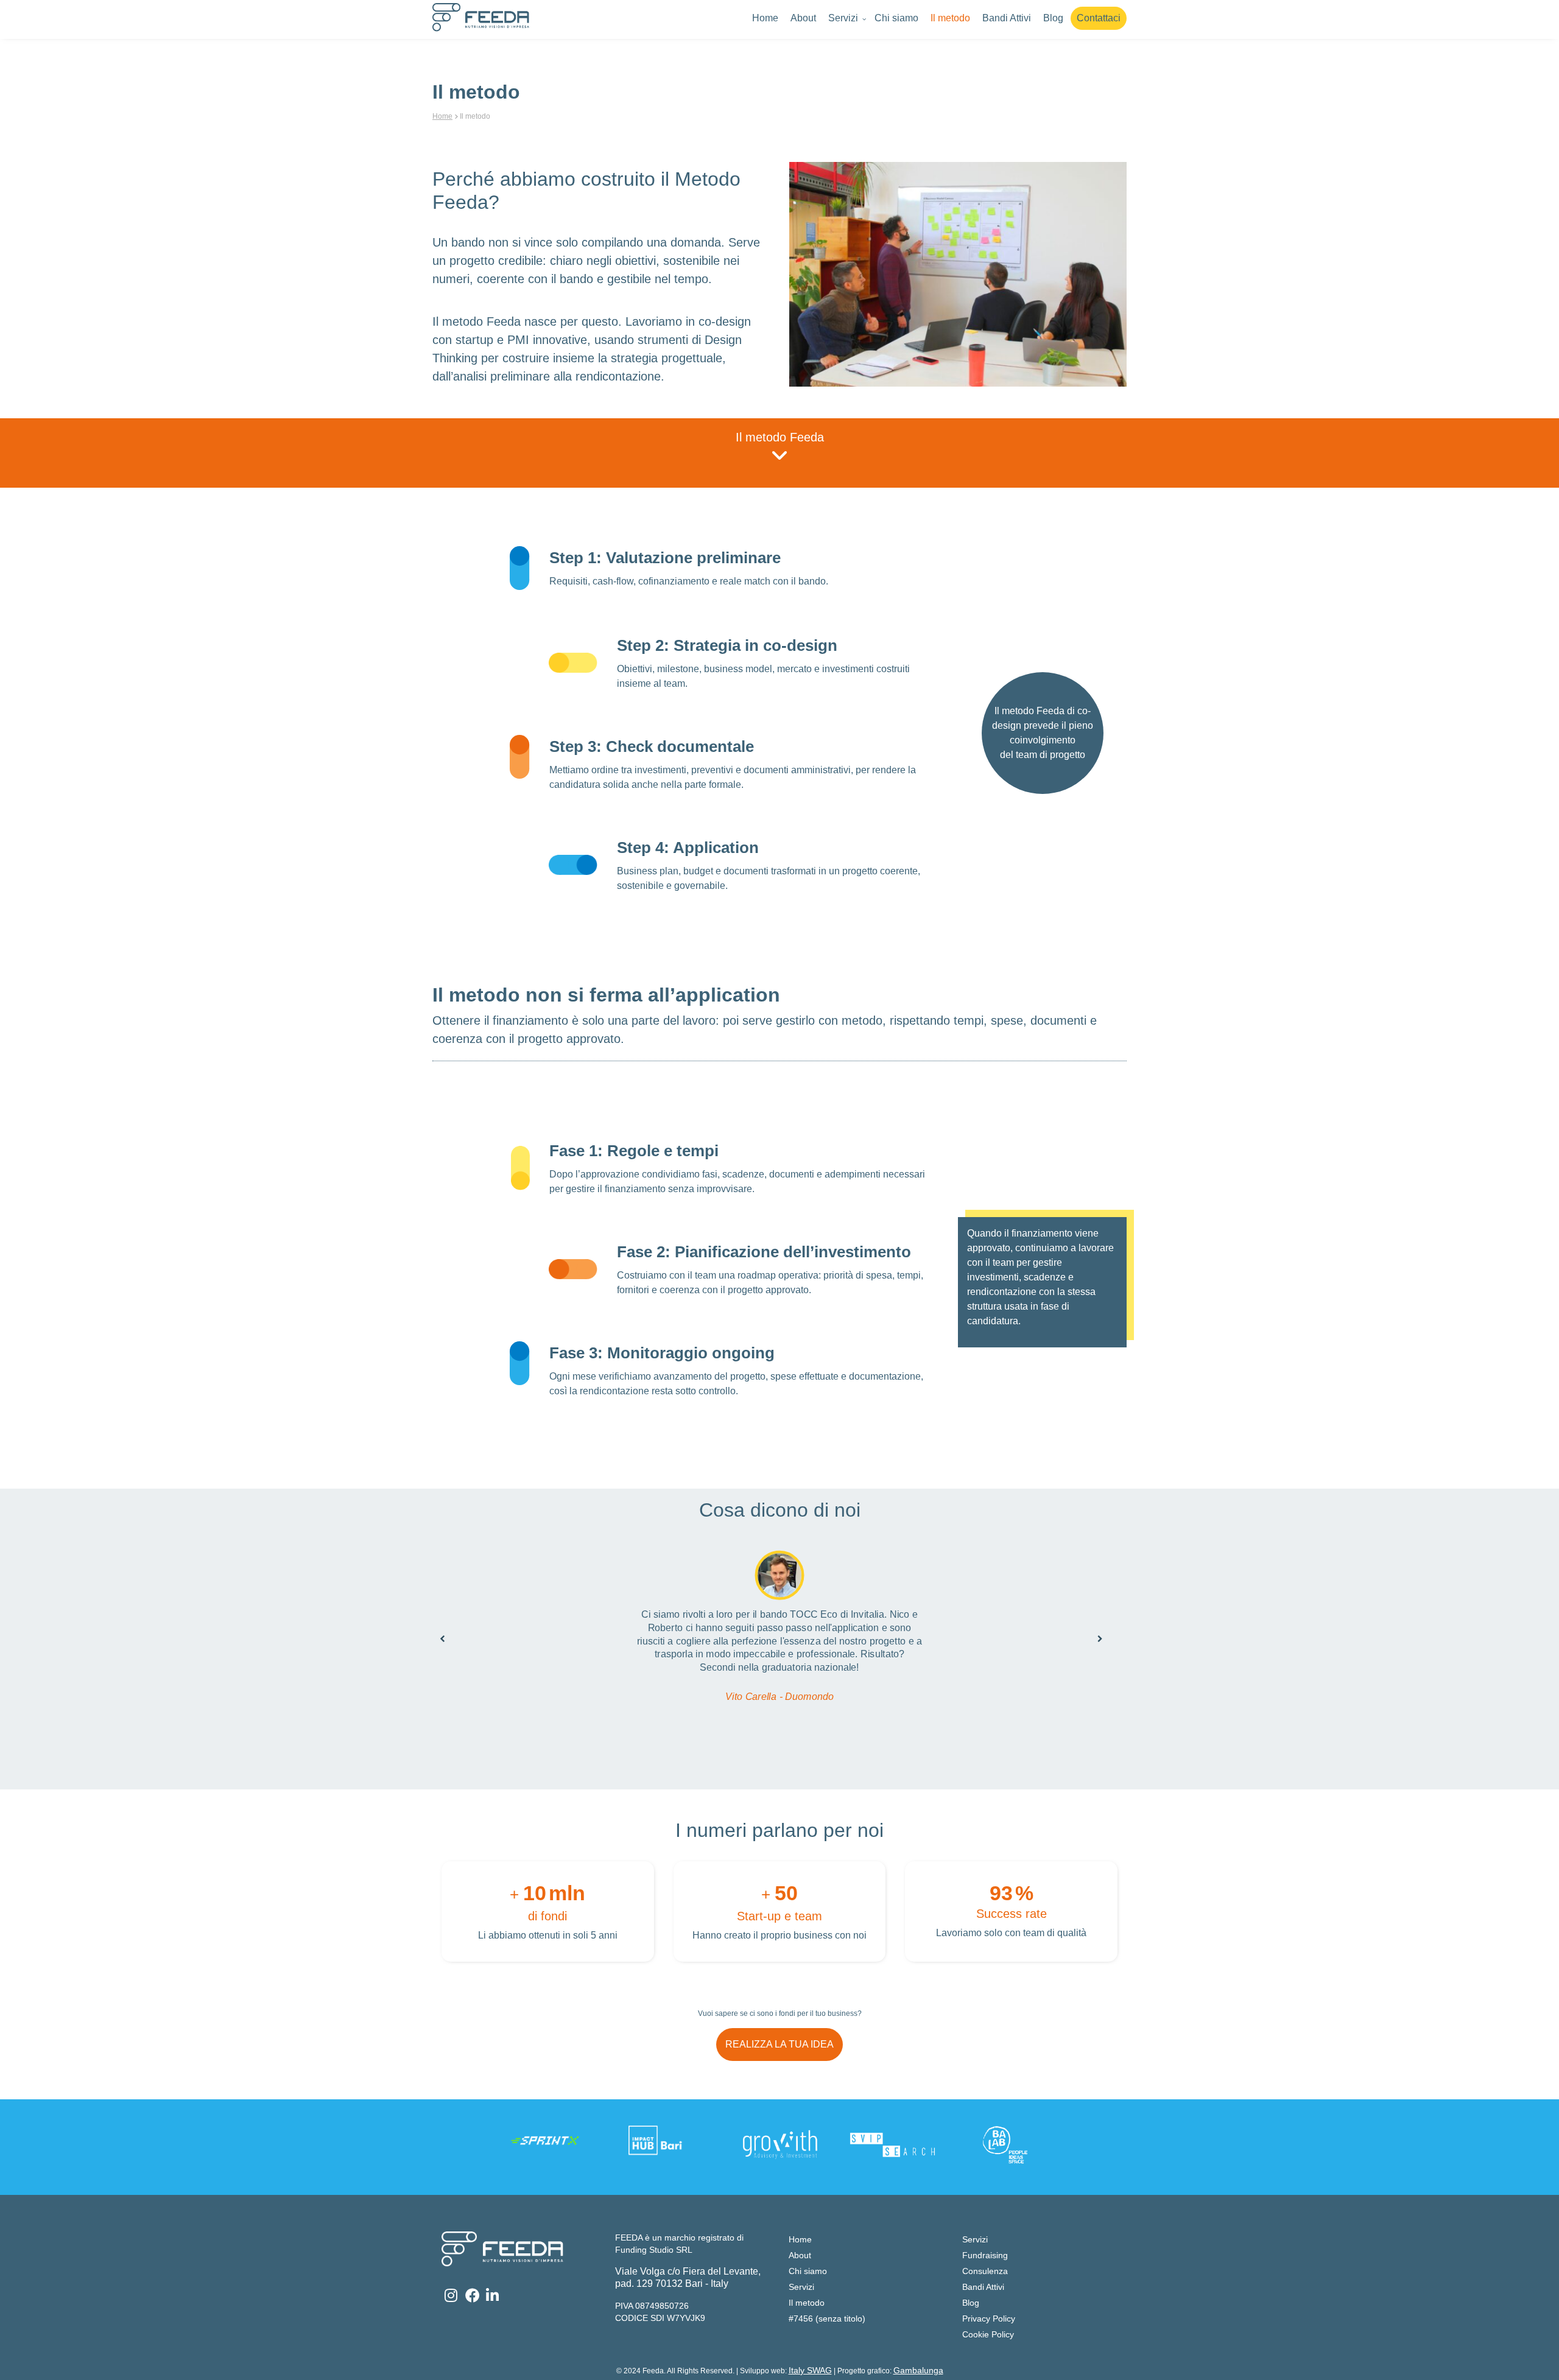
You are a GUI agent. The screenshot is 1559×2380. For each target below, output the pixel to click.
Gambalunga (918, 2370)
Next (1090, 1629)
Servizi (843, 18)
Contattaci (1099, 18)
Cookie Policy (988, 2334)
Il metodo (950, 18)
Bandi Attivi (1007, 18)
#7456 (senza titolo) (827, 2319)
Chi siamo (896, 18)
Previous (432, 1629)
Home (765, 18)
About (803, 18)
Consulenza (985, 2271)
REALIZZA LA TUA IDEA (779, 2044)
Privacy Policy (989, 2319)
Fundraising (985, 2255)
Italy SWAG (810, 2370)
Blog (1053, 18)
